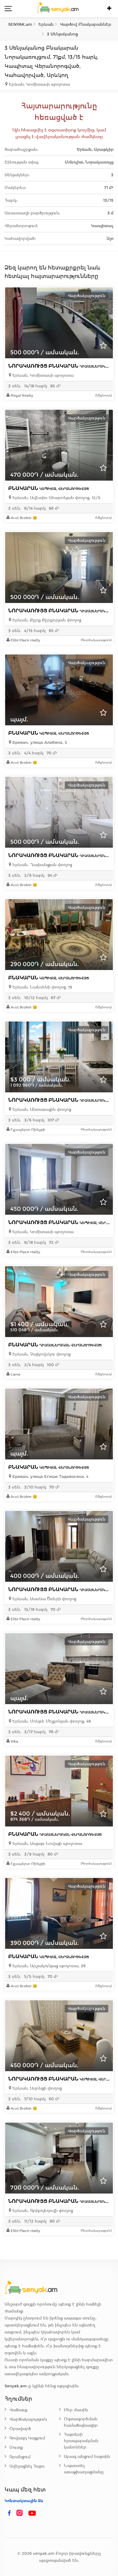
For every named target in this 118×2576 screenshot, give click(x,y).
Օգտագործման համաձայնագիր (81, 2422)
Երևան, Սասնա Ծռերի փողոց (44, 1599)
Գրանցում (20, 2457)
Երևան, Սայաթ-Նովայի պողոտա (47, 1844)
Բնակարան (49, 488)
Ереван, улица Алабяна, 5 (39, 742)
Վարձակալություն (28, 2419)
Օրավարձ (20, 2429)
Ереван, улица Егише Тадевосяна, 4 (50, 1477)
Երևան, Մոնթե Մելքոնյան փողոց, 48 (51, 1721)
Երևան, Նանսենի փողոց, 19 (42, 987)
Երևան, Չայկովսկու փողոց (41, 1354)
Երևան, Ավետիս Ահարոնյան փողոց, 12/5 (56, 498)
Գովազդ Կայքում (27, 2438)
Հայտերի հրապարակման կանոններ (81, 2441)
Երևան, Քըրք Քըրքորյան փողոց (46, 620)
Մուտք (16, 2447)
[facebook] (9, 2513)
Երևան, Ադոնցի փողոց (36, 2088)
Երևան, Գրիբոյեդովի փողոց (42, 2211)
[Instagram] (21, 2513)
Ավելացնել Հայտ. (27, 2466)
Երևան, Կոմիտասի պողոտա (42, 375)
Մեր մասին (76, 2410)
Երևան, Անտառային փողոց (41, 1109)
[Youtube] (32, 2513)
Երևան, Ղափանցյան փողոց (42, 865)
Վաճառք (18, 2410)
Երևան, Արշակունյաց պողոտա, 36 (48, 1966)
